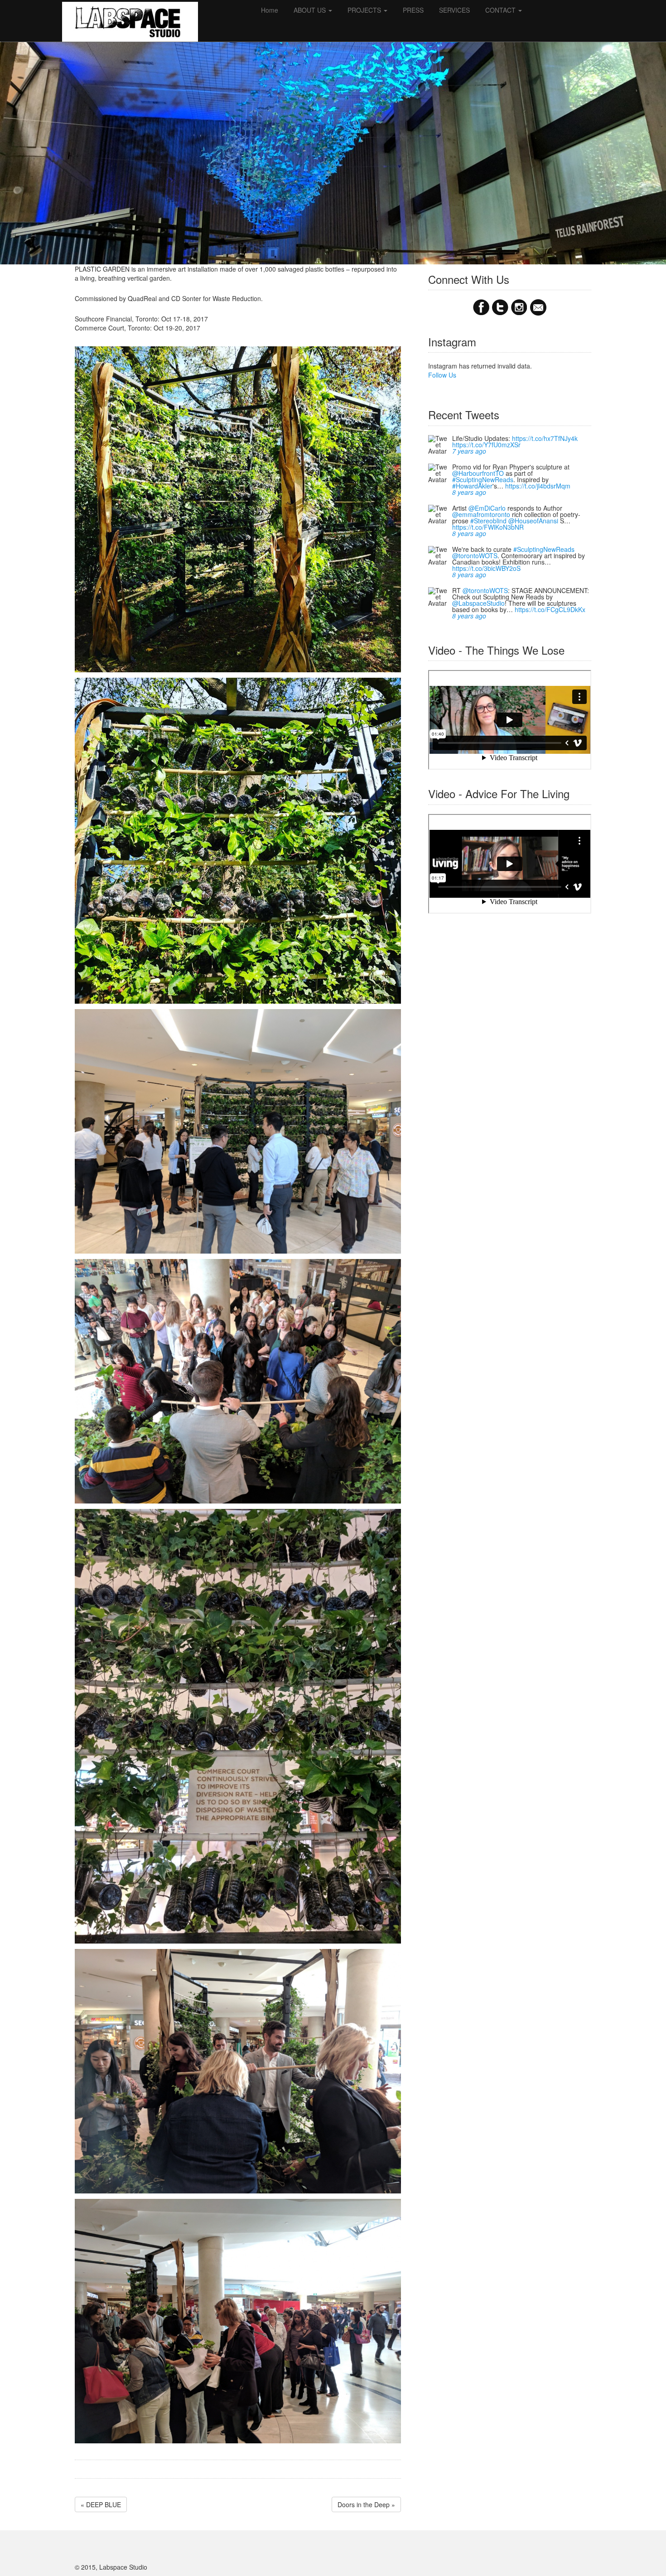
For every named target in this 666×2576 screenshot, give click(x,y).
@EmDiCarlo (487, 508)
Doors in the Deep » (366, 2504)
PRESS (413, 10)
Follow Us (442, 375)
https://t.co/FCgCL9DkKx (550, 609)
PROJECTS (365, 10)
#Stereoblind (488, 521)
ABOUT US (311, 10)
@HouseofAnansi (533, 521)
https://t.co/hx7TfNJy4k (545, 438)
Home (270, 10)
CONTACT (501, 10)
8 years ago (469, 492)
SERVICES (454, 10)
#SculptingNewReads (483, 479)
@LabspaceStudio (478, 603)
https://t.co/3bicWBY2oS (486, 568)
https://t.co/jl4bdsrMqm (538, 486)
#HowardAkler (472, 486)
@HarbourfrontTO (478, 473)
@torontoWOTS (475, 555)
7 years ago (469, 451)
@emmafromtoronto (481, 514)
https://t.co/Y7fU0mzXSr (486, 445)
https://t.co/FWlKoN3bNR (488, 527)
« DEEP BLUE (101, 2504)
